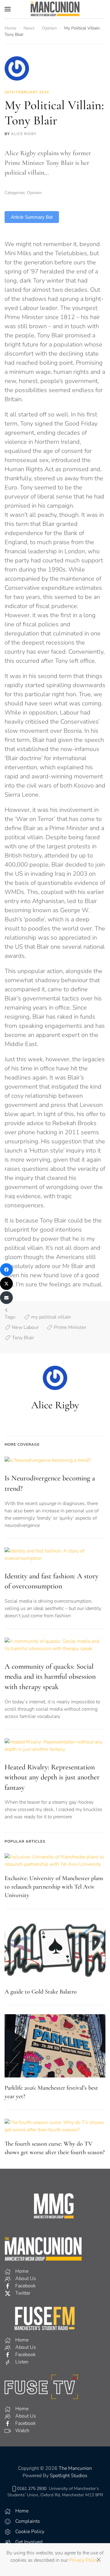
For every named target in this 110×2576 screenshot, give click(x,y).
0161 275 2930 (32, 2489)
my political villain (51, 1317)
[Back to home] (55, 9)
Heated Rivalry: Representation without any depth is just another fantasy (52, 1777)
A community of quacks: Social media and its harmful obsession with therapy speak (50, 1677)
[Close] (99, 2560)
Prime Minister (70, 1327)
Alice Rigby (24, 134)
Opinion (34, 193)
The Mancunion (75, 2468)
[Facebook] (6, 1270)
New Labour (25, 1327)
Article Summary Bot (32, 217)
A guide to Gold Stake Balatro (41, 1992)
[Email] (6, 1298)
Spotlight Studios (69, 2476)
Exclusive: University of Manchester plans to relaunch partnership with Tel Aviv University (54, 1887)
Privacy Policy (84, 2560)
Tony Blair (23, 1338)
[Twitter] (6, 1284)
